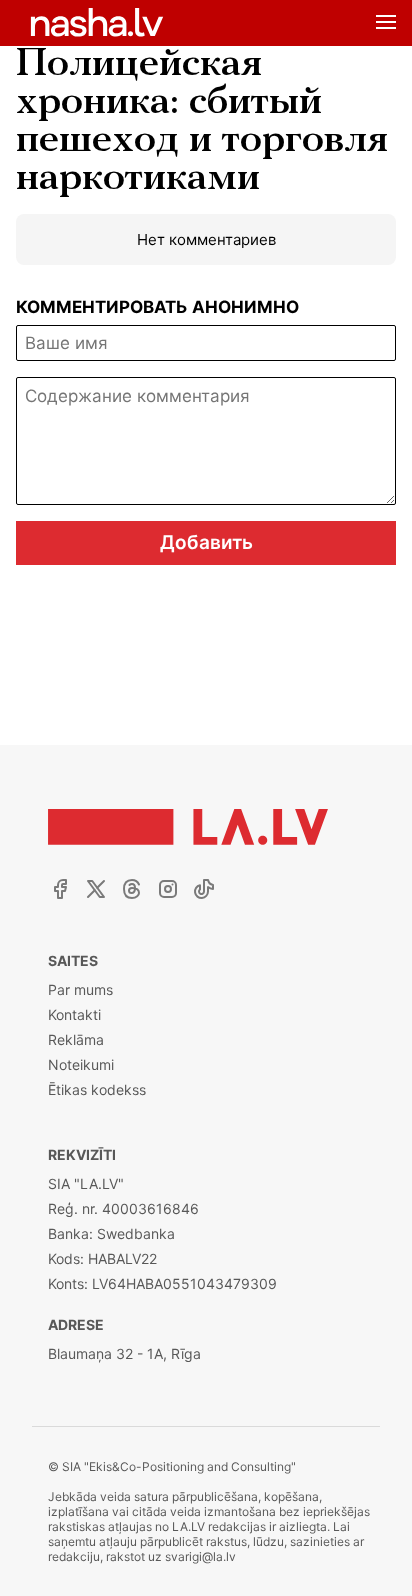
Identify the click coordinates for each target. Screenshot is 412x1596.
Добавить (206, 542)
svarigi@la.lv (200, 1556)
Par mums (80, 989)
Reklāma (76, 1039)
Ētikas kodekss (97, 1089)
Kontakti (74, 1014)
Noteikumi (81, 1064)
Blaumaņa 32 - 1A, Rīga (124, 1353)
